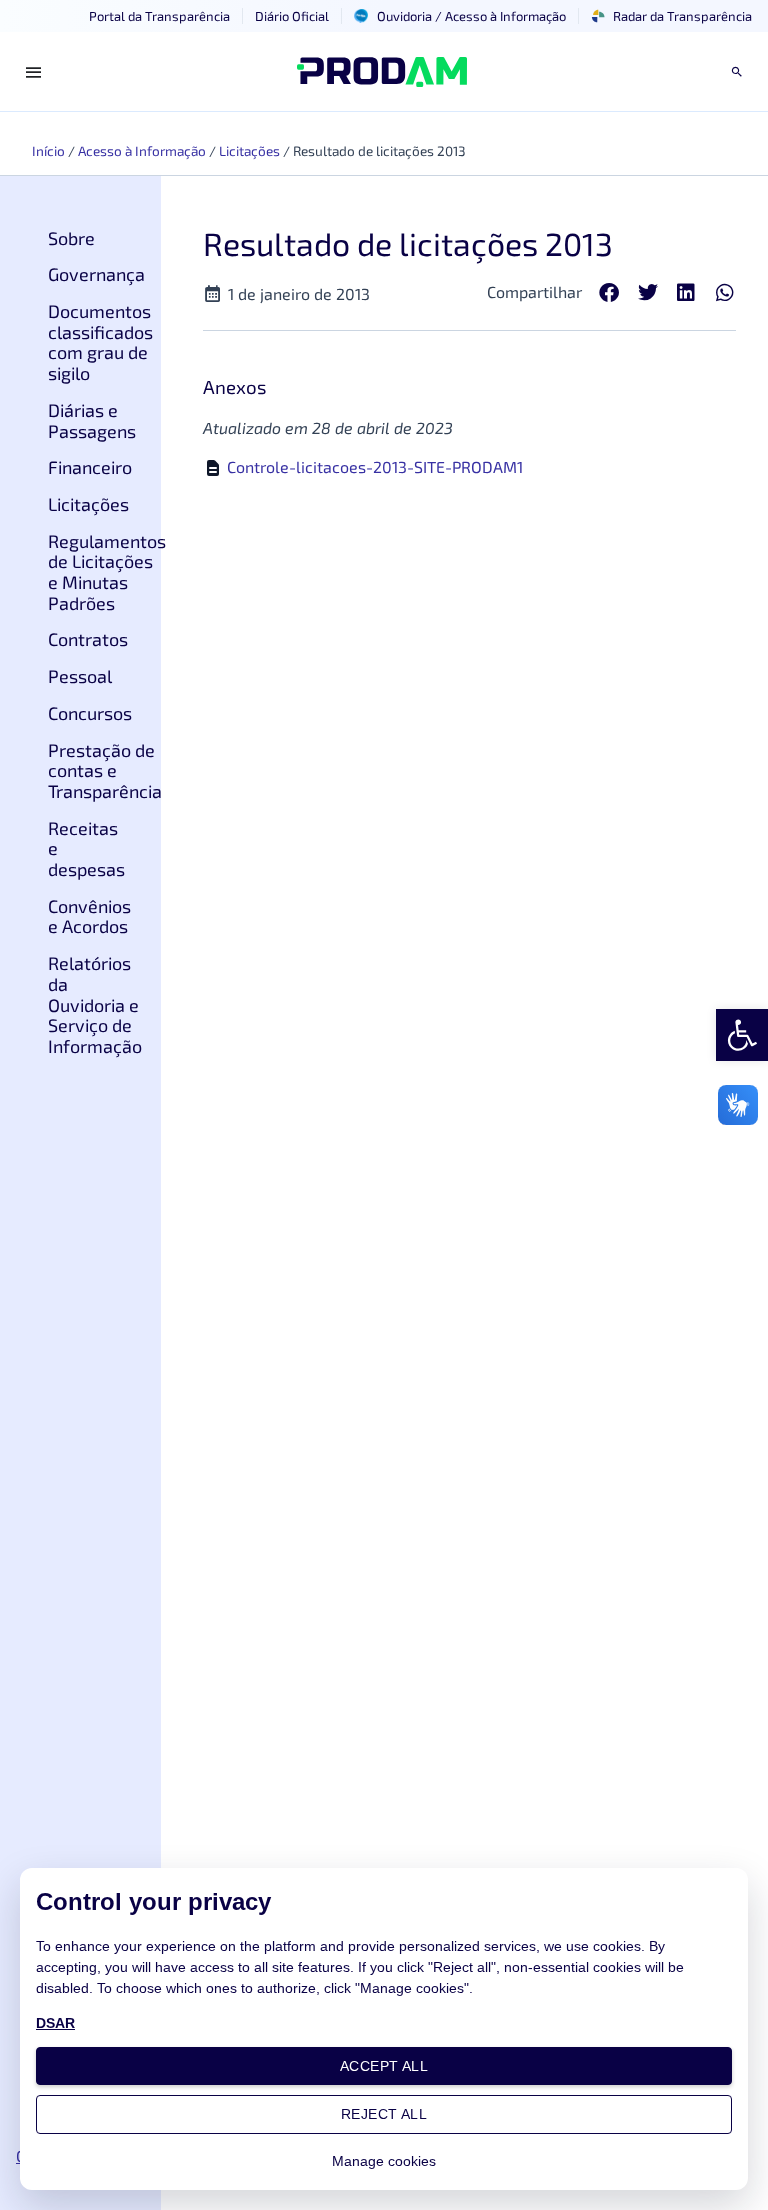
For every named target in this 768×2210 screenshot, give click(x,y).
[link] (742, 1035)
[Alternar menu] (34, 72)
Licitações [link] (249, 150)
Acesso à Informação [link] (142, 150)
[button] (609, 293)
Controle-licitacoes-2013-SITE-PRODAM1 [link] (375, 466)
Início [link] (48, 150)
